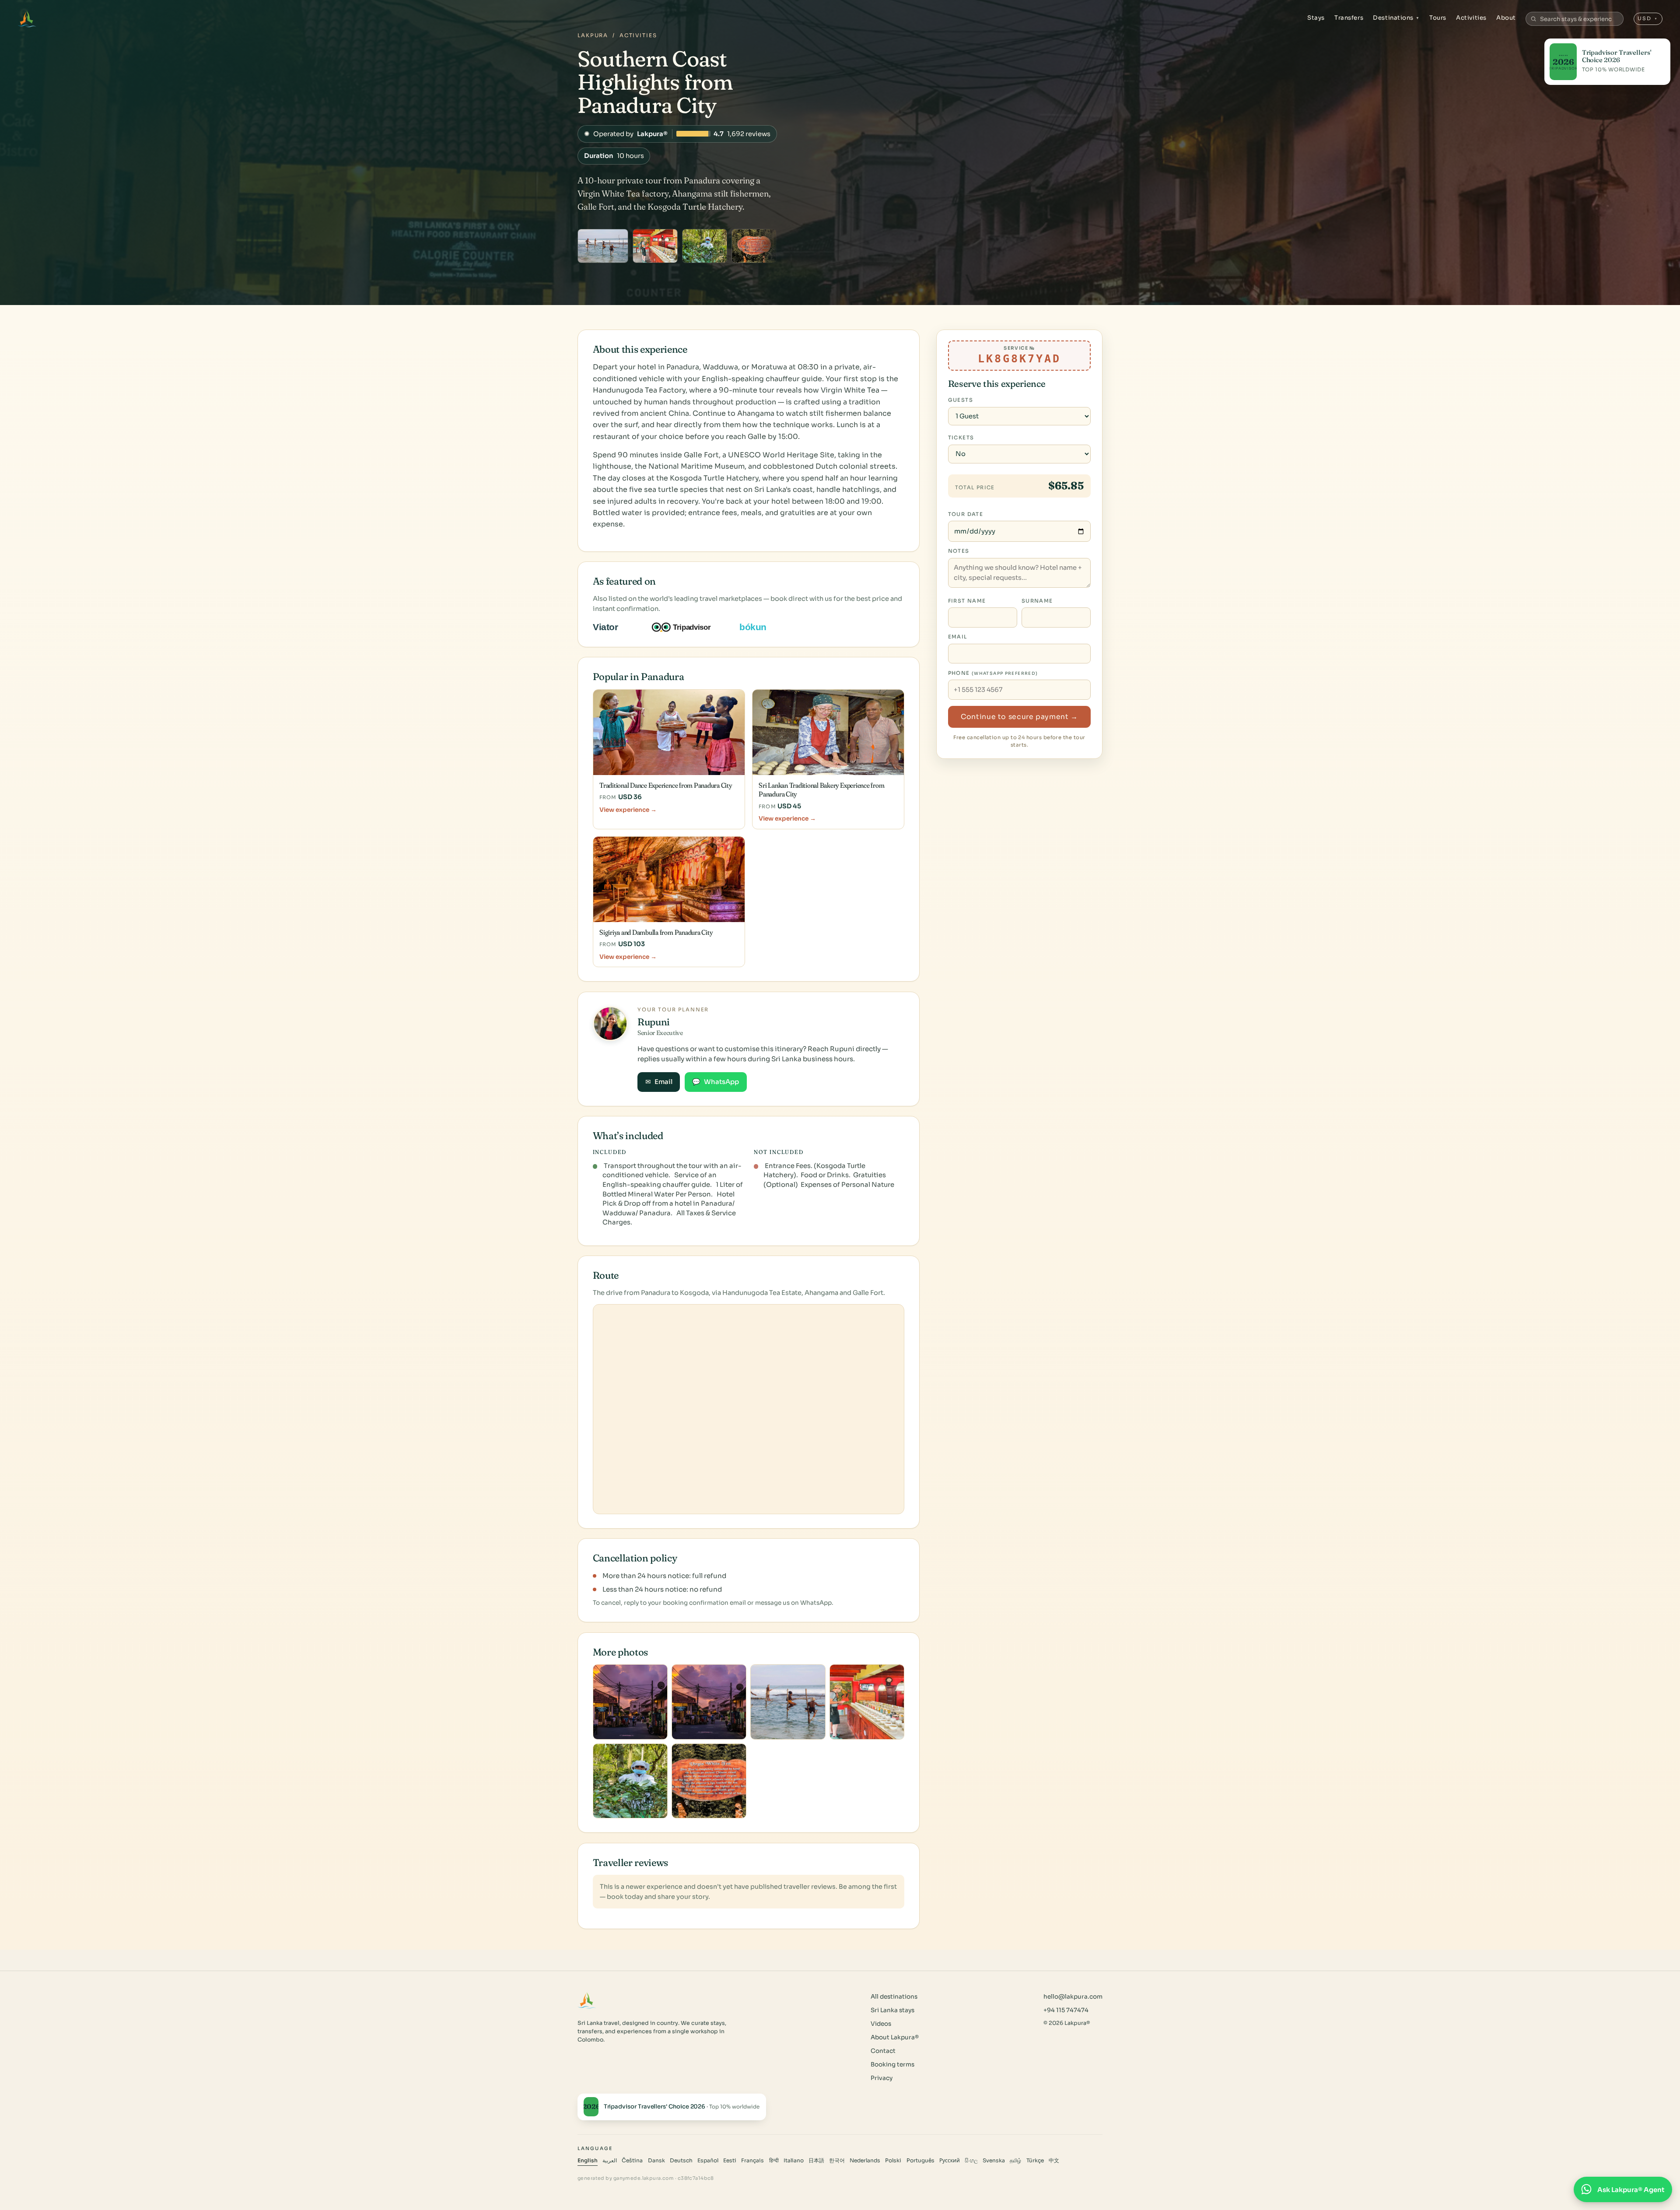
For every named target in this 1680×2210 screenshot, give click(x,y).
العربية (610, 2161)
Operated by (677, 134)
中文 (1054, 2161)
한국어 (837, 2161)
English (588, 2161)
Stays (1316, 18)
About (1506, 18)
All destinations (894, 1997)
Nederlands (865, 2161)
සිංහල (971, 2161)
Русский (950, 2161)
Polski (893, 2161)
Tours (1438, 18)
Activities (1471, 18)
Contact (883, 2051)
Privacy (882, 2078)
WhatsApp (716, 1082)
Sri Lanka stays (892, 2010)
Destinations (1396, 18)
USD (1648, 18)
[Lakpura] (27, 19)
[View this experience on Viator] (616, 627)
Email (659, 1082)
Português (920, 2161)
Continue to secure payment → (1019, 717)
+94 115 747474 (1066, 2010)
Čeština (632, 2161)
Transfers (1349, 18)
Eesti (730, 2161)
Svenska (994, 2161)
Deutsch (681, 2161)
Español (708, 2161)
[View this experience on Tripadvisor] (689, 627)
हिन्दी (774, 2161)
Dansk (656, 2161)
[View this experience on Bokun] (759, 627)
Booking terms (892, 2064)
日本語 (816, 2161)
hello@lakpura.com (1073, 1997)
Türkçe (1035, 2161)
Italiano (794, 2161)
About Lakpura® (895, 2037)
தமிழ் (1015, 2161)
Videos (881, 2024)
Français (752, 2161)
